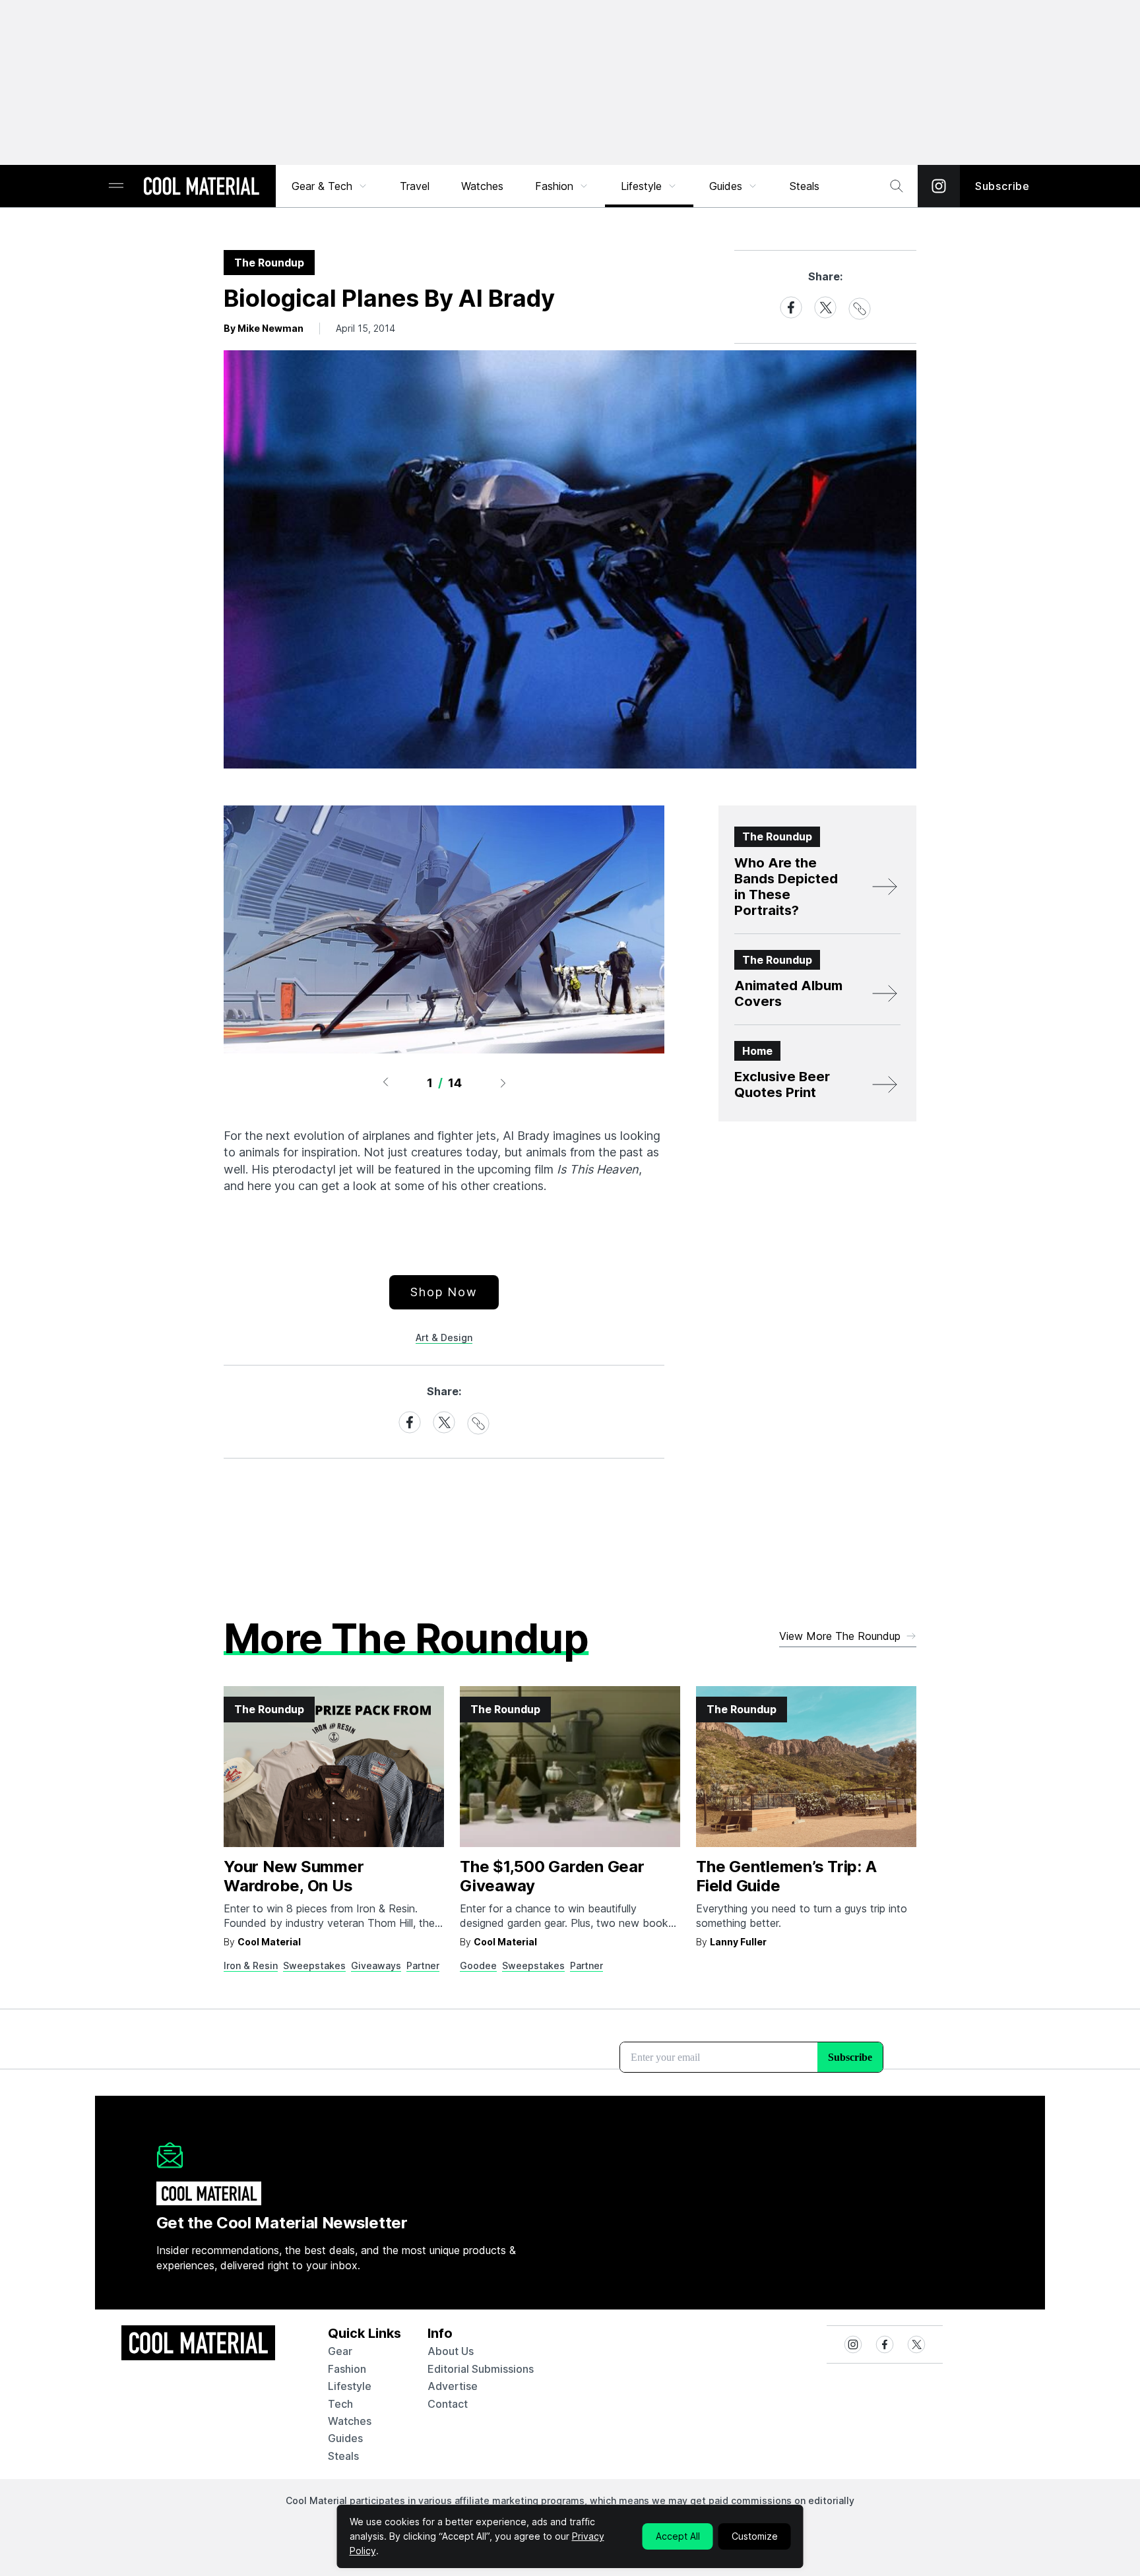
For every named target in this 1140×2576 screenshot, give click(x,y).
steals (805, 186)
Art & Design (444, 1337)
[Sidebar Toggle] (116, 186)
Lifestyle (641, 186)
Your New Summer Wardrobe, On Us (294, 1876)
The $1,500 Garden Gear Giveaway (552, 1876)
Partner (423, 1965)
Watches (482, 186)
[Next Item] (503, 1083)
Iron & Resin (251, 1965)
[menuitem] (330, 186)
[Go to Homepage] (201, 187)
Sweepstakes (314, 1965)
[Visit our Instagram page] (939, 186)
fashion (347, 2369)
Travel (415, 186)
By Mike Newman (264, 328)
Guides (726, 186)
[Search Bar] (897, 186)
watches (350, 2421)
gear (340, 2351)
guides (345, 2438)
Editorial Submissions (481, 2369)
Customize (755, 2536)
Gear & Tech (322, 186)
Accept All (678, 2536)
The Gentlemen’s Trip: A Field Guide (786, 1876)
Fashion (554, 186)
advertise (453, 2386)
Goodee (478, 1965)
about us (451, 2351)
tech (340, 2404)
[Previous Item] (385, 1083)
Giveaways (376, 1965)
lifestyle (350, 2386)
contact (448, 2404)
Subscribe (1002, 186)
